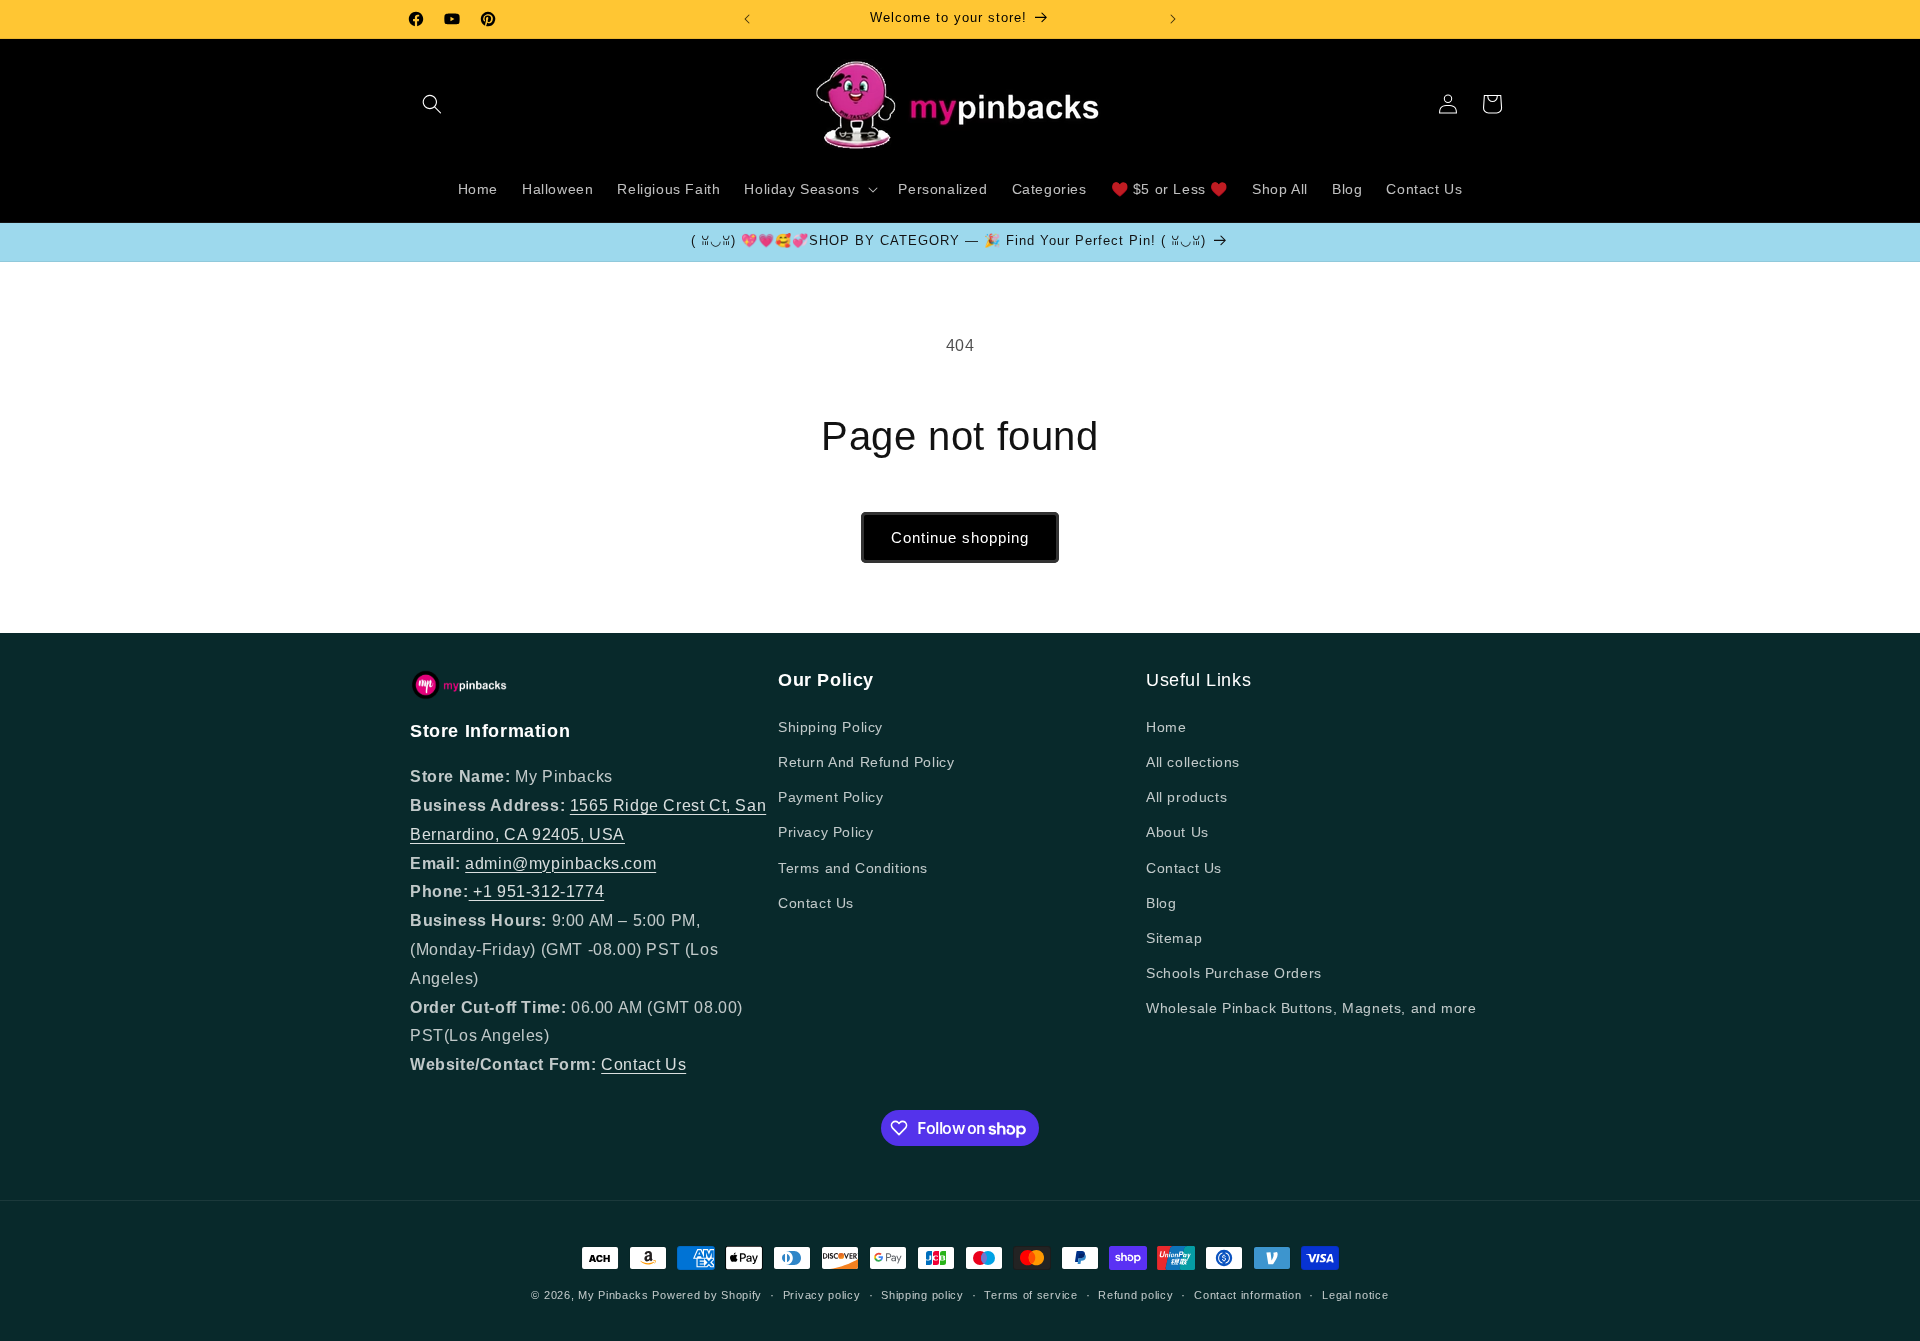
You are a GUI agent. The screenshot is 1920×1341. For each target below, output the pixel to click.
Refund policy (1135, 1295)
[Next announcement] (1173, 19)
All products (1186, 797)
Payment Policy (830, 797)
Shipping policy (922, 1295)
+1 (483, 891)
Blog (1161, 903)
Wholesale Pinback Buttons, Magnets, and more (1311, 1008)
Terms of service (1030, 1295)
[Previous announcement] (747, 19)
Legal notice (1355, 1295)
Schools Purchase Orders (1234, 973)
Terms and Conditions (853, 868)
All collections (1193, 762)
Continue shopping (960, 537)
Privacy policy (822, 1295)
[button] (432, 104)
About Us (1177, 832)
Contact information (1247, 1295)
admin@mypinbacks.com (560, 863)
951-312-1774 (550, 891)
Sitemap (1174, 938)
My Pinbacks (613, 1295)
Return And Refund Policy (866, 762)
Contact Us (643, 1064)
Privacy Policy (825, 832)
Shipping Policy (830, 727)
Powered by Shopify (707, 1295)
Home (1166, 727)
